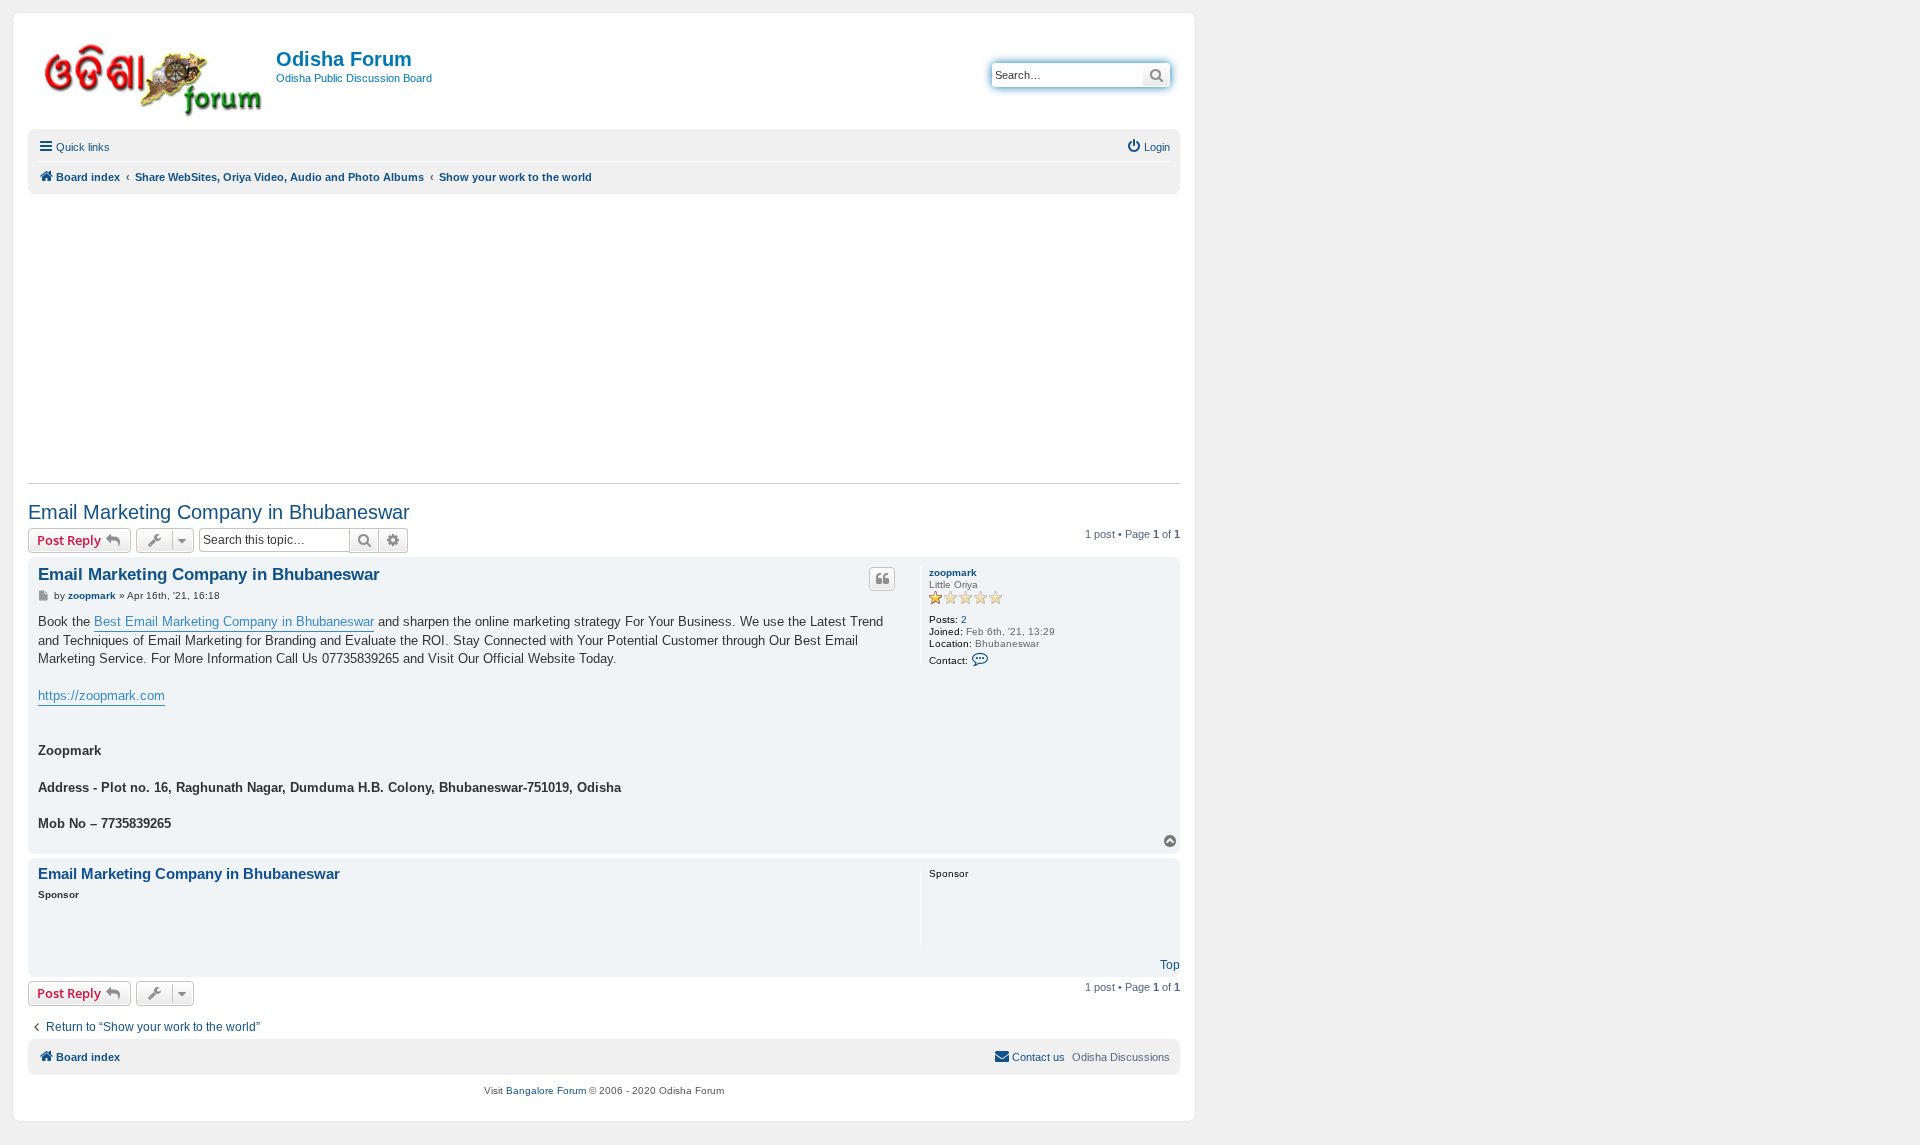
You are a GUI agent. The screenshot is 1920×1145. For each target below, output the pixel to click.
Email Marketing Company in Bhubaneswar (219, 512)
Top (1170, 965)
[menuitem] (1148, 147)
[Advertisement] (604, 338)
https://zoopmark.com (101, 695)
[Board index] (154, 76)
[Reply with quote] (882, 579)
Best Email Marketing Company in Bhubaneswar (234, 621)
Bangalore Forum (546, 1090)
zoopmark (953, 572)
